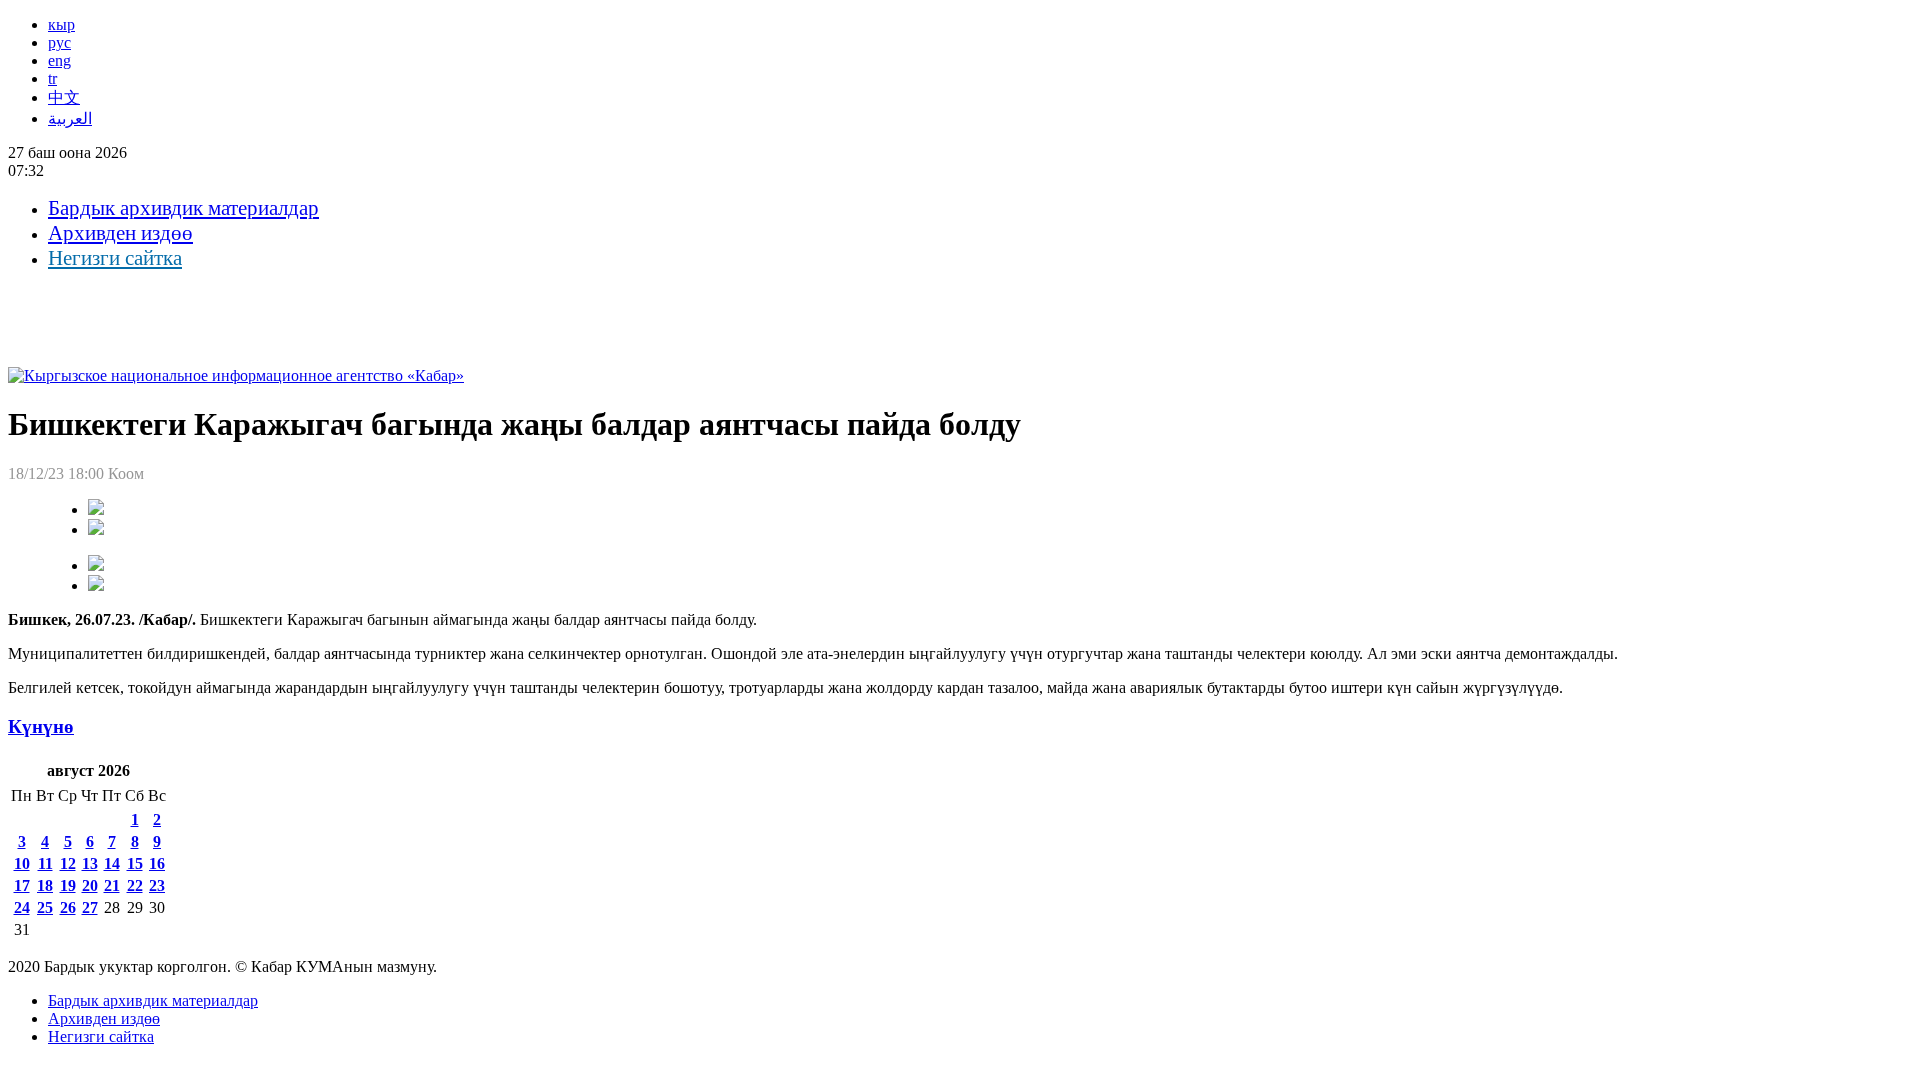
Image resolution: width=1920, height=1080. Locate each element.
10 (22, 863)
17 (22, 885)
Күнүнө (41, 726)
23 (157, 885)
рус (59, 42)
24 (22, 907)
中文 (64, 97)
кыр (61, 24)
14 (112, 863)
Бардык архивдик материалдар (183, 208)
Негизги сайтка (115, 258)
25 (45, 907)
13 (90, 863)
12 (68, 863)
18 (45, 885)
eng (59, 60)
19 (68, 885)
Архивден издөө (120, 233)
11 (45, 863)
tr (52, 78)
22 (135, 885)
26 (68, 907)
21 (112, 885)
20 (90, 885)
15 (135, 863)
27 (90, 907)
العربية (70, 118)
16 (157, 863)
